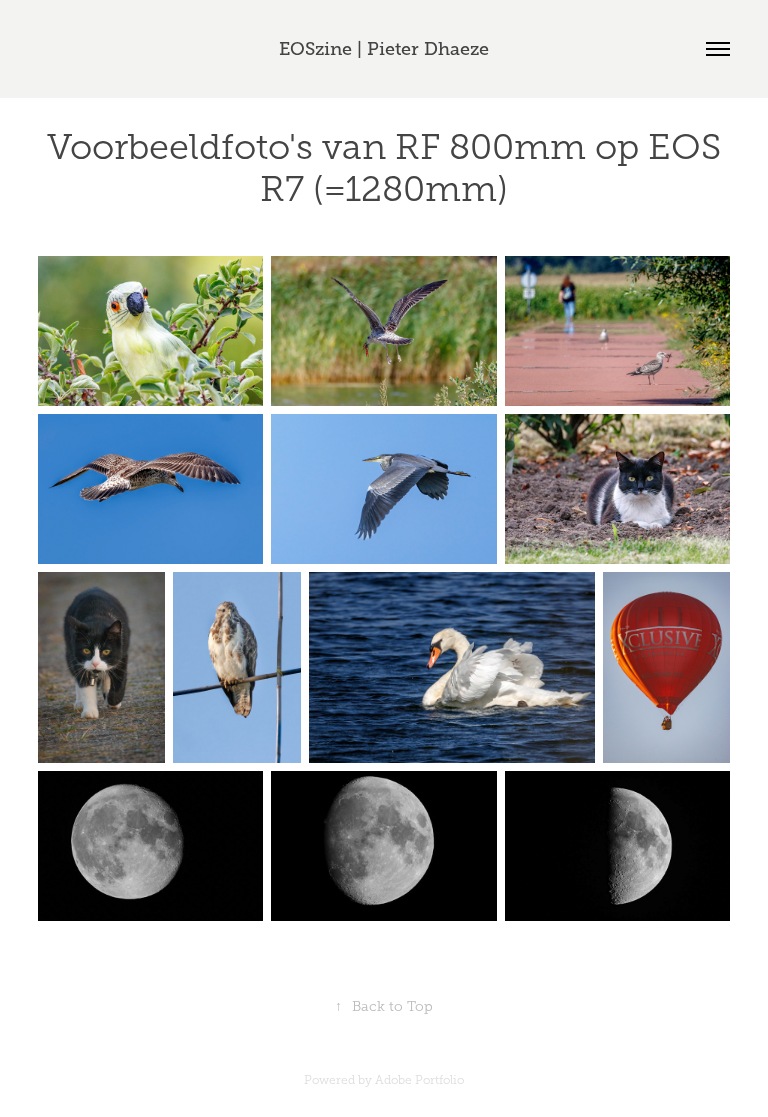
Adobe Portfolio (419, 1080)
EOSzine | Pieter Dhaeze (384, 49)
